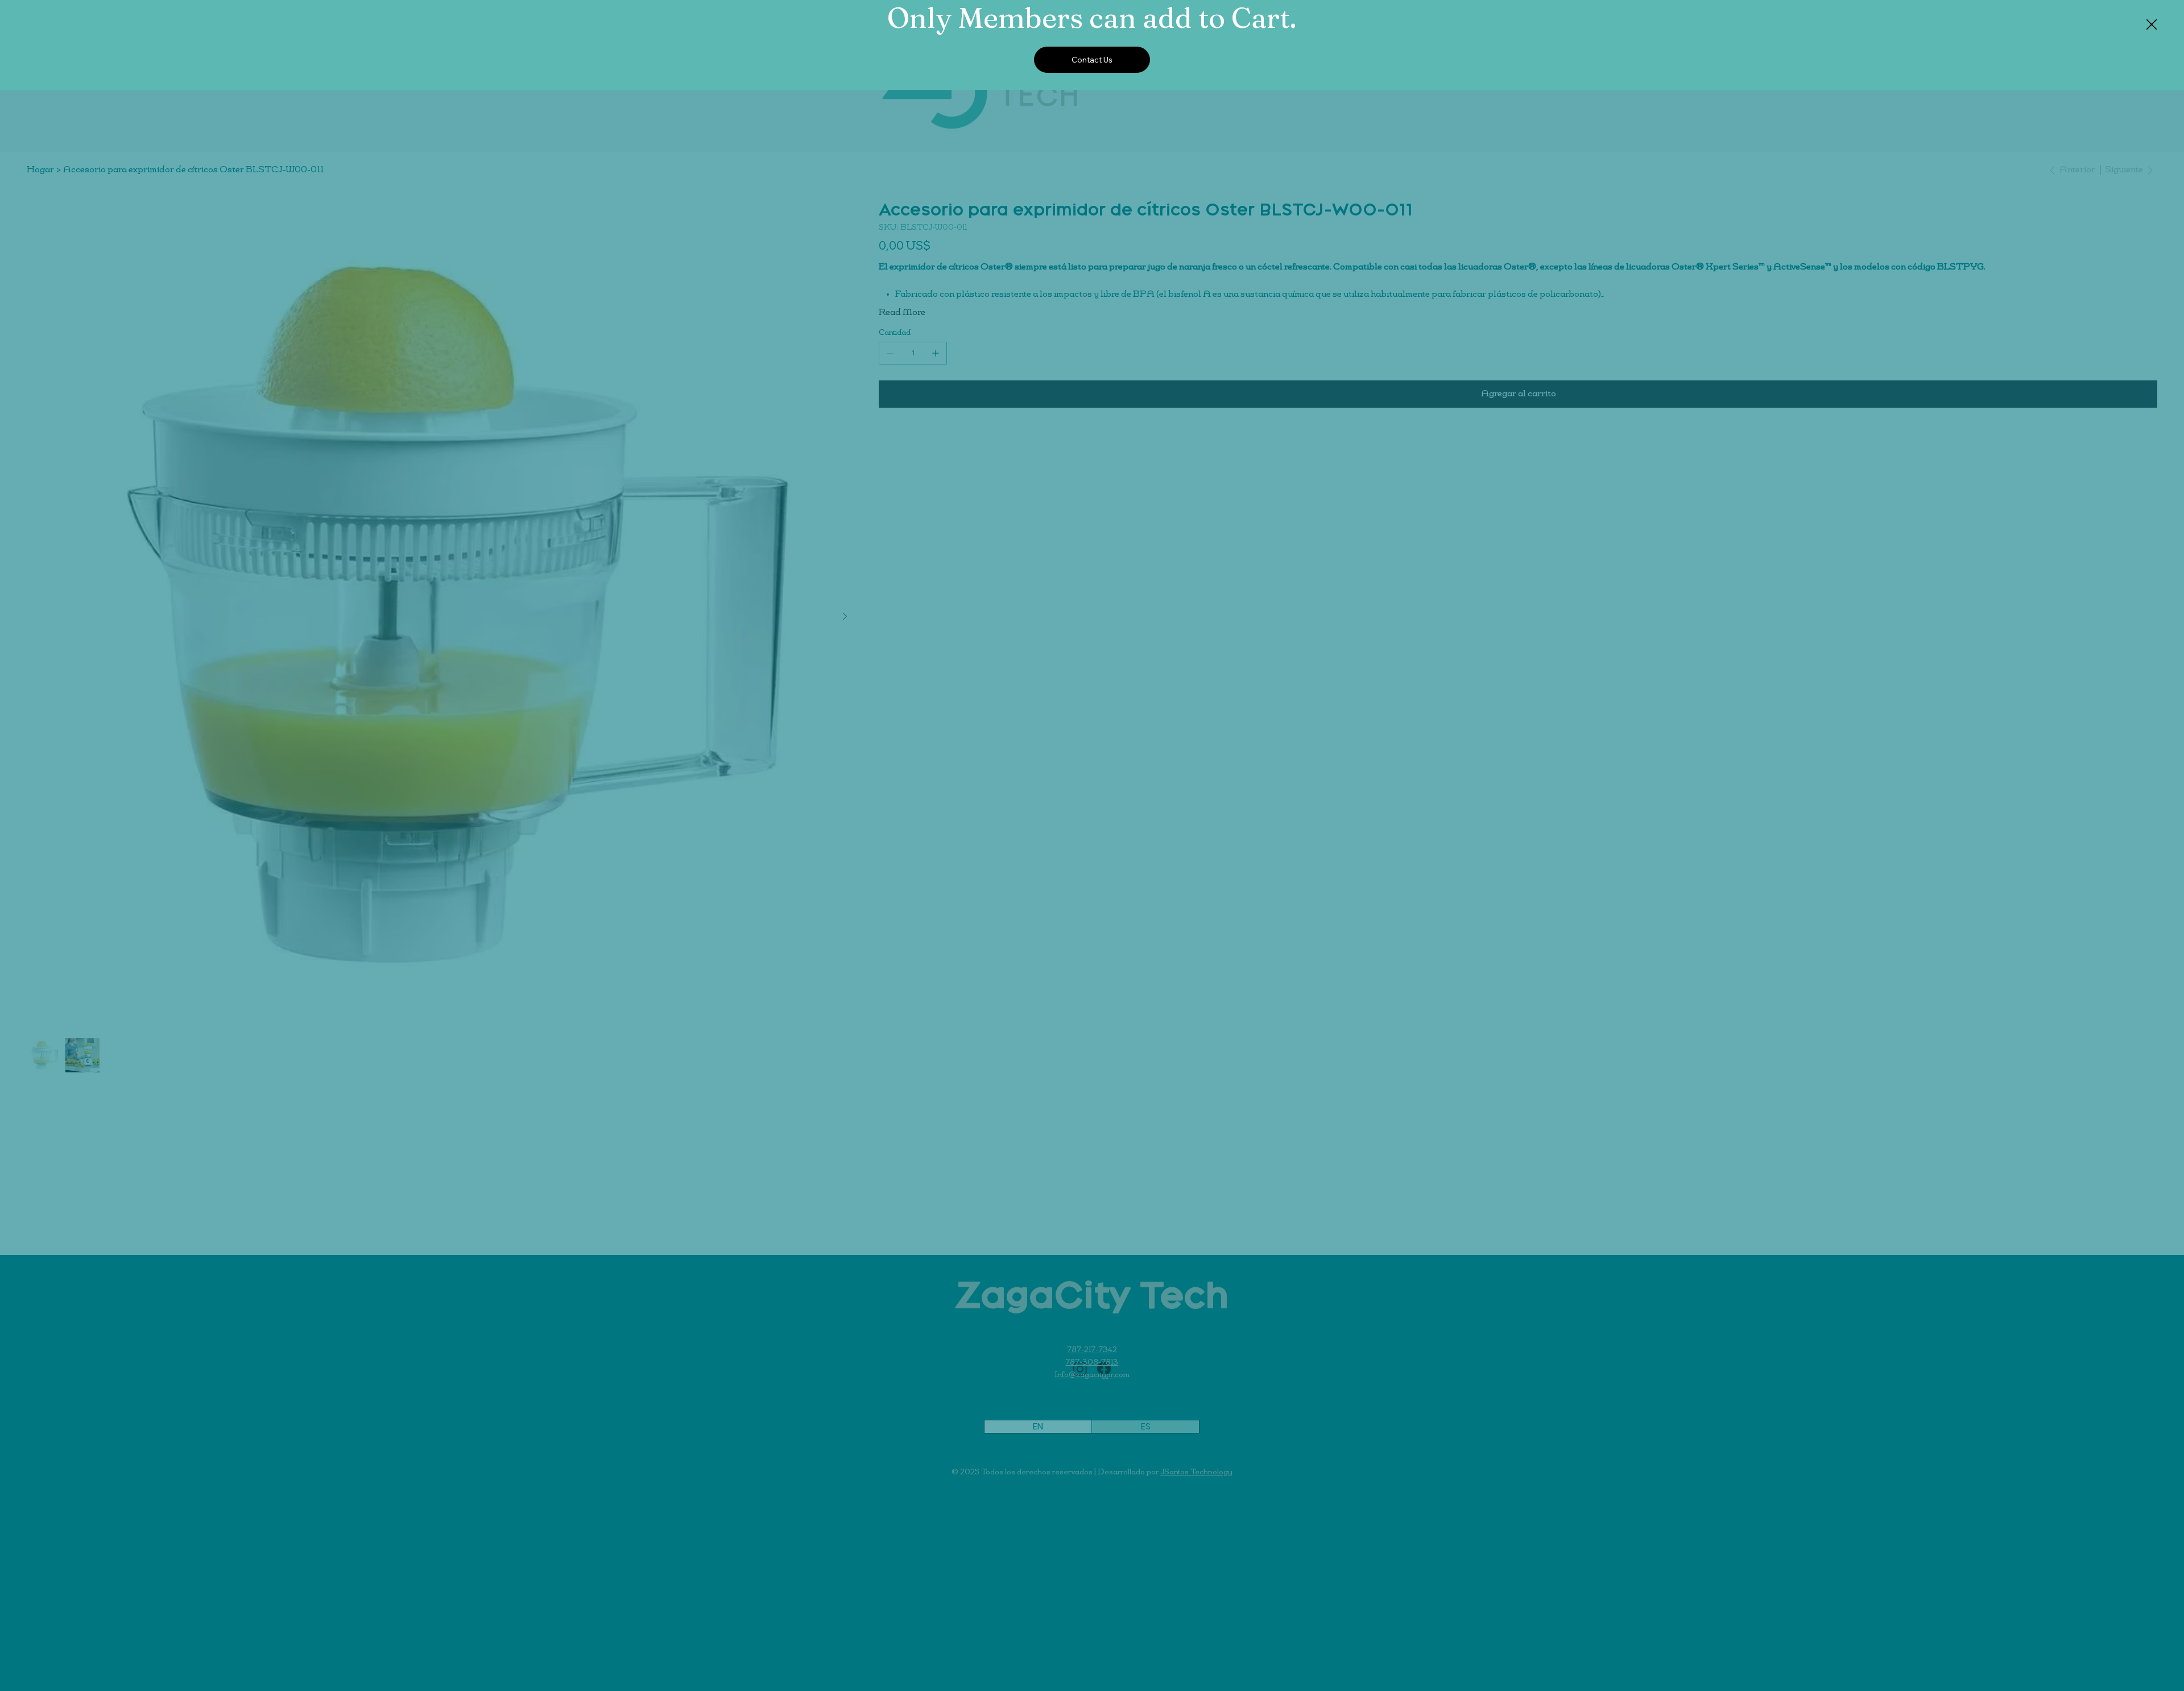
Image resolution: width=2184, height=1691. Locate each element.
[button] (2152, 25)
